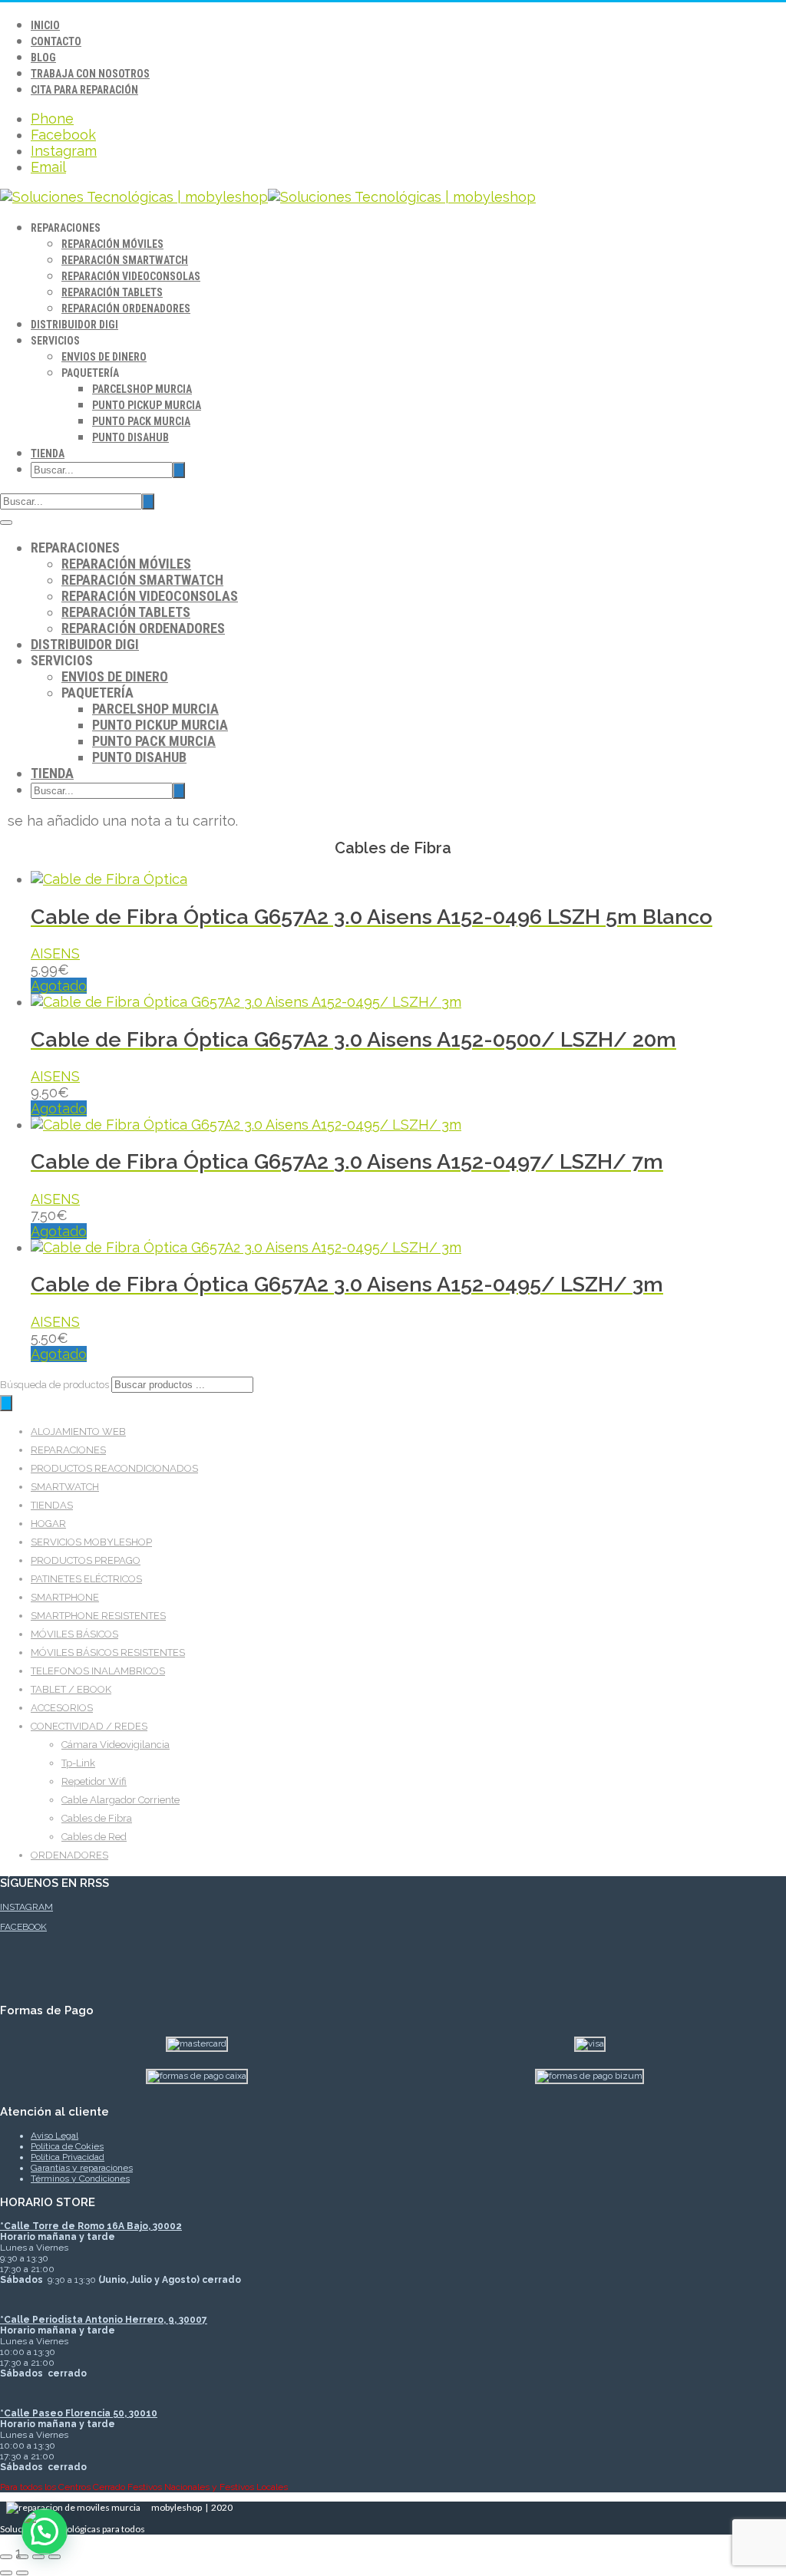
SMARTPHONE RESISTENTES (98, 1616)
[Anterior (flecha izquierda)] (6, 2573)
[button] (45, 2531)
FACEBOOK (23, 1927)
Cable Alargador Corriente (121, 1800)
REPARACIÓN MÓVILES (112, 244)
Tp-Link (78, 1763)
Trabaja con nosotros (90, 74)
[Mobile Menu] (6, 523)
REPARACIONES (68, 1450)
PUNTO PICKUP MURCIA (147, 405)
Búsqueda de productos (56, 1385)
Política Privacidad (68, 2157)
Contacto (56, 41)
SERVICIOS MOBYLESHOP (91, 1542)
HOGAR (48, 1524)
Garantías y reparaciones (82, 2168)
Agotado (59, 986)
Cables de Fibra (97, 1818)
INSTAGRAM (26, 1907)
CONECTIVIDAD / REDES (89, 1726)
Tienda (48, 454)
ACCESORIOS (62, 1708)
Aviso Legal (54, 2136)
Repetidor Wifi (94, 1781)
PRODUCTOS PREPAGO (86, 1560)
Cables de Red (94, 1837)
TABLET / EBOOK (71, 1689)
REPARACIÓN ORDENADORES (126, 308)
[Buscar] (6, 1403)
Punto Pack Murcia (141, 421)
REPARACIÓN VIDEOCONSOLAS (131, 276)
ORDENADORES (69, 1855)
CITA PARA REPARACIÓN (84, 90)
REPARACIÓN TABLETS (112, 292)
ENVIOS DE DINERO (104, 357)
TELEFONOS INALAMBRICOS (98, 1671)
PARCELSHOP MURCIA (142, 389)
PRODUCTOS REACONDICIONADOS (114, 1468)
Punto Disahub (130, 437)
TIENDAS (52, 1505)
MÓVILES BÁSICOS (74, 1634)
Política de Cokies (67, 2146)
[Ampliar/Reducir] (6, 2557)
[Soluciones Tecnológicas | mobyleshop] (268, 197)
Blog (43, 58)
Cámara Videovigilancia (116, 1745)
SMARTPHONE (65, 1597)
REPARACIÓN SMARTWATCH (125, 260)
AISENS (55, 953)
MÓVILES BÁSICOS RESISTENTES (108, 1652)
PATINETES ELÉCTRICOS (86, 1579)
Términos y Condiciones (80, 2179)
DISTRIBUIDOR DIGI (74, 325)
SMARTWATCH (65, 1487)
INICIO (45, 25)
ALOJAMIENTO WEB (78, 1431)
